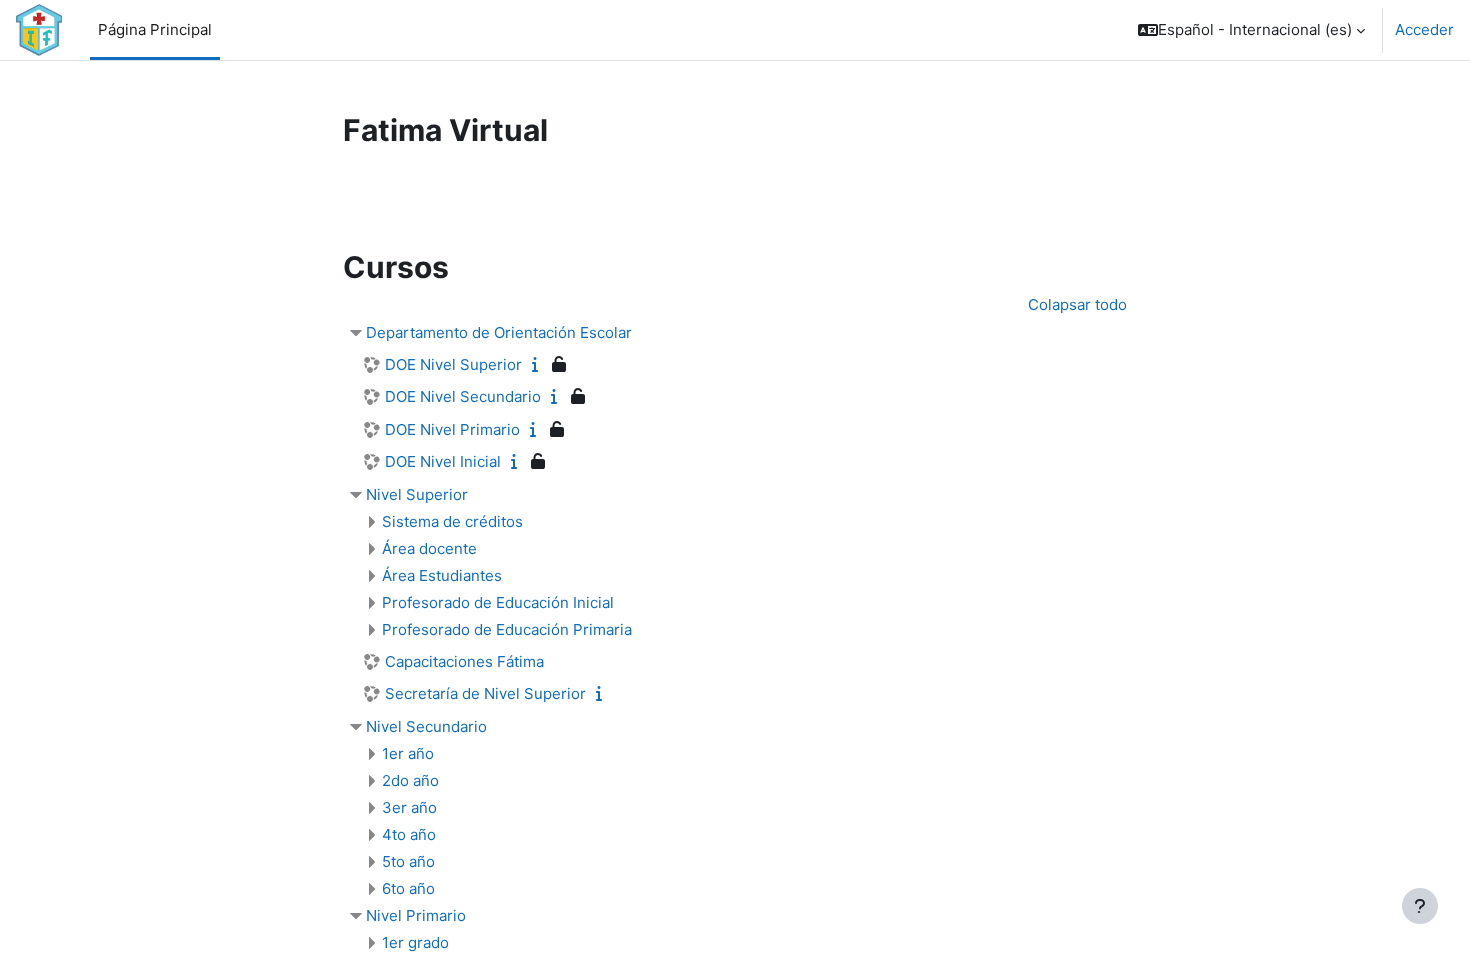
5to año (408, 861)
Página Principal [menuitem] (155, 29)
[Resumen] (539, 364)
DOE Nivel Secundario (463, 396)
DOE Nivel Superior (453, 364)
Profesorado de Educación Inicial (498, 602)
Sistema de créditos (452, 521)
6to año (408, 888)
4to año (409, 834)
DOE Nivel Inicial (443, 461)
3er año (409, 807)
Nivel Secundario (426, 726)
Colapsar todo (1077, 304)
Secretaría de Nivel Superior (485, 693)
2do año (410, 780)
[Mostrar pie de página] (1420, 906)
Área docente (429, 548)
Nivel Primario (416, 915)
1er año (408, 753)
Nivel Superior (417, 494)
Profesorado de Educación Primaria (507, 629)
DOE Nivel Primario (452, 429)
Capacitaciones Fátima (464, 661)
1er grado (415, 942)
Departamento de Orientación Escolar (499, 332)
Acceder (1424, 29)
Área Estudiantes (442, 575)
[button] (1251, 30)
